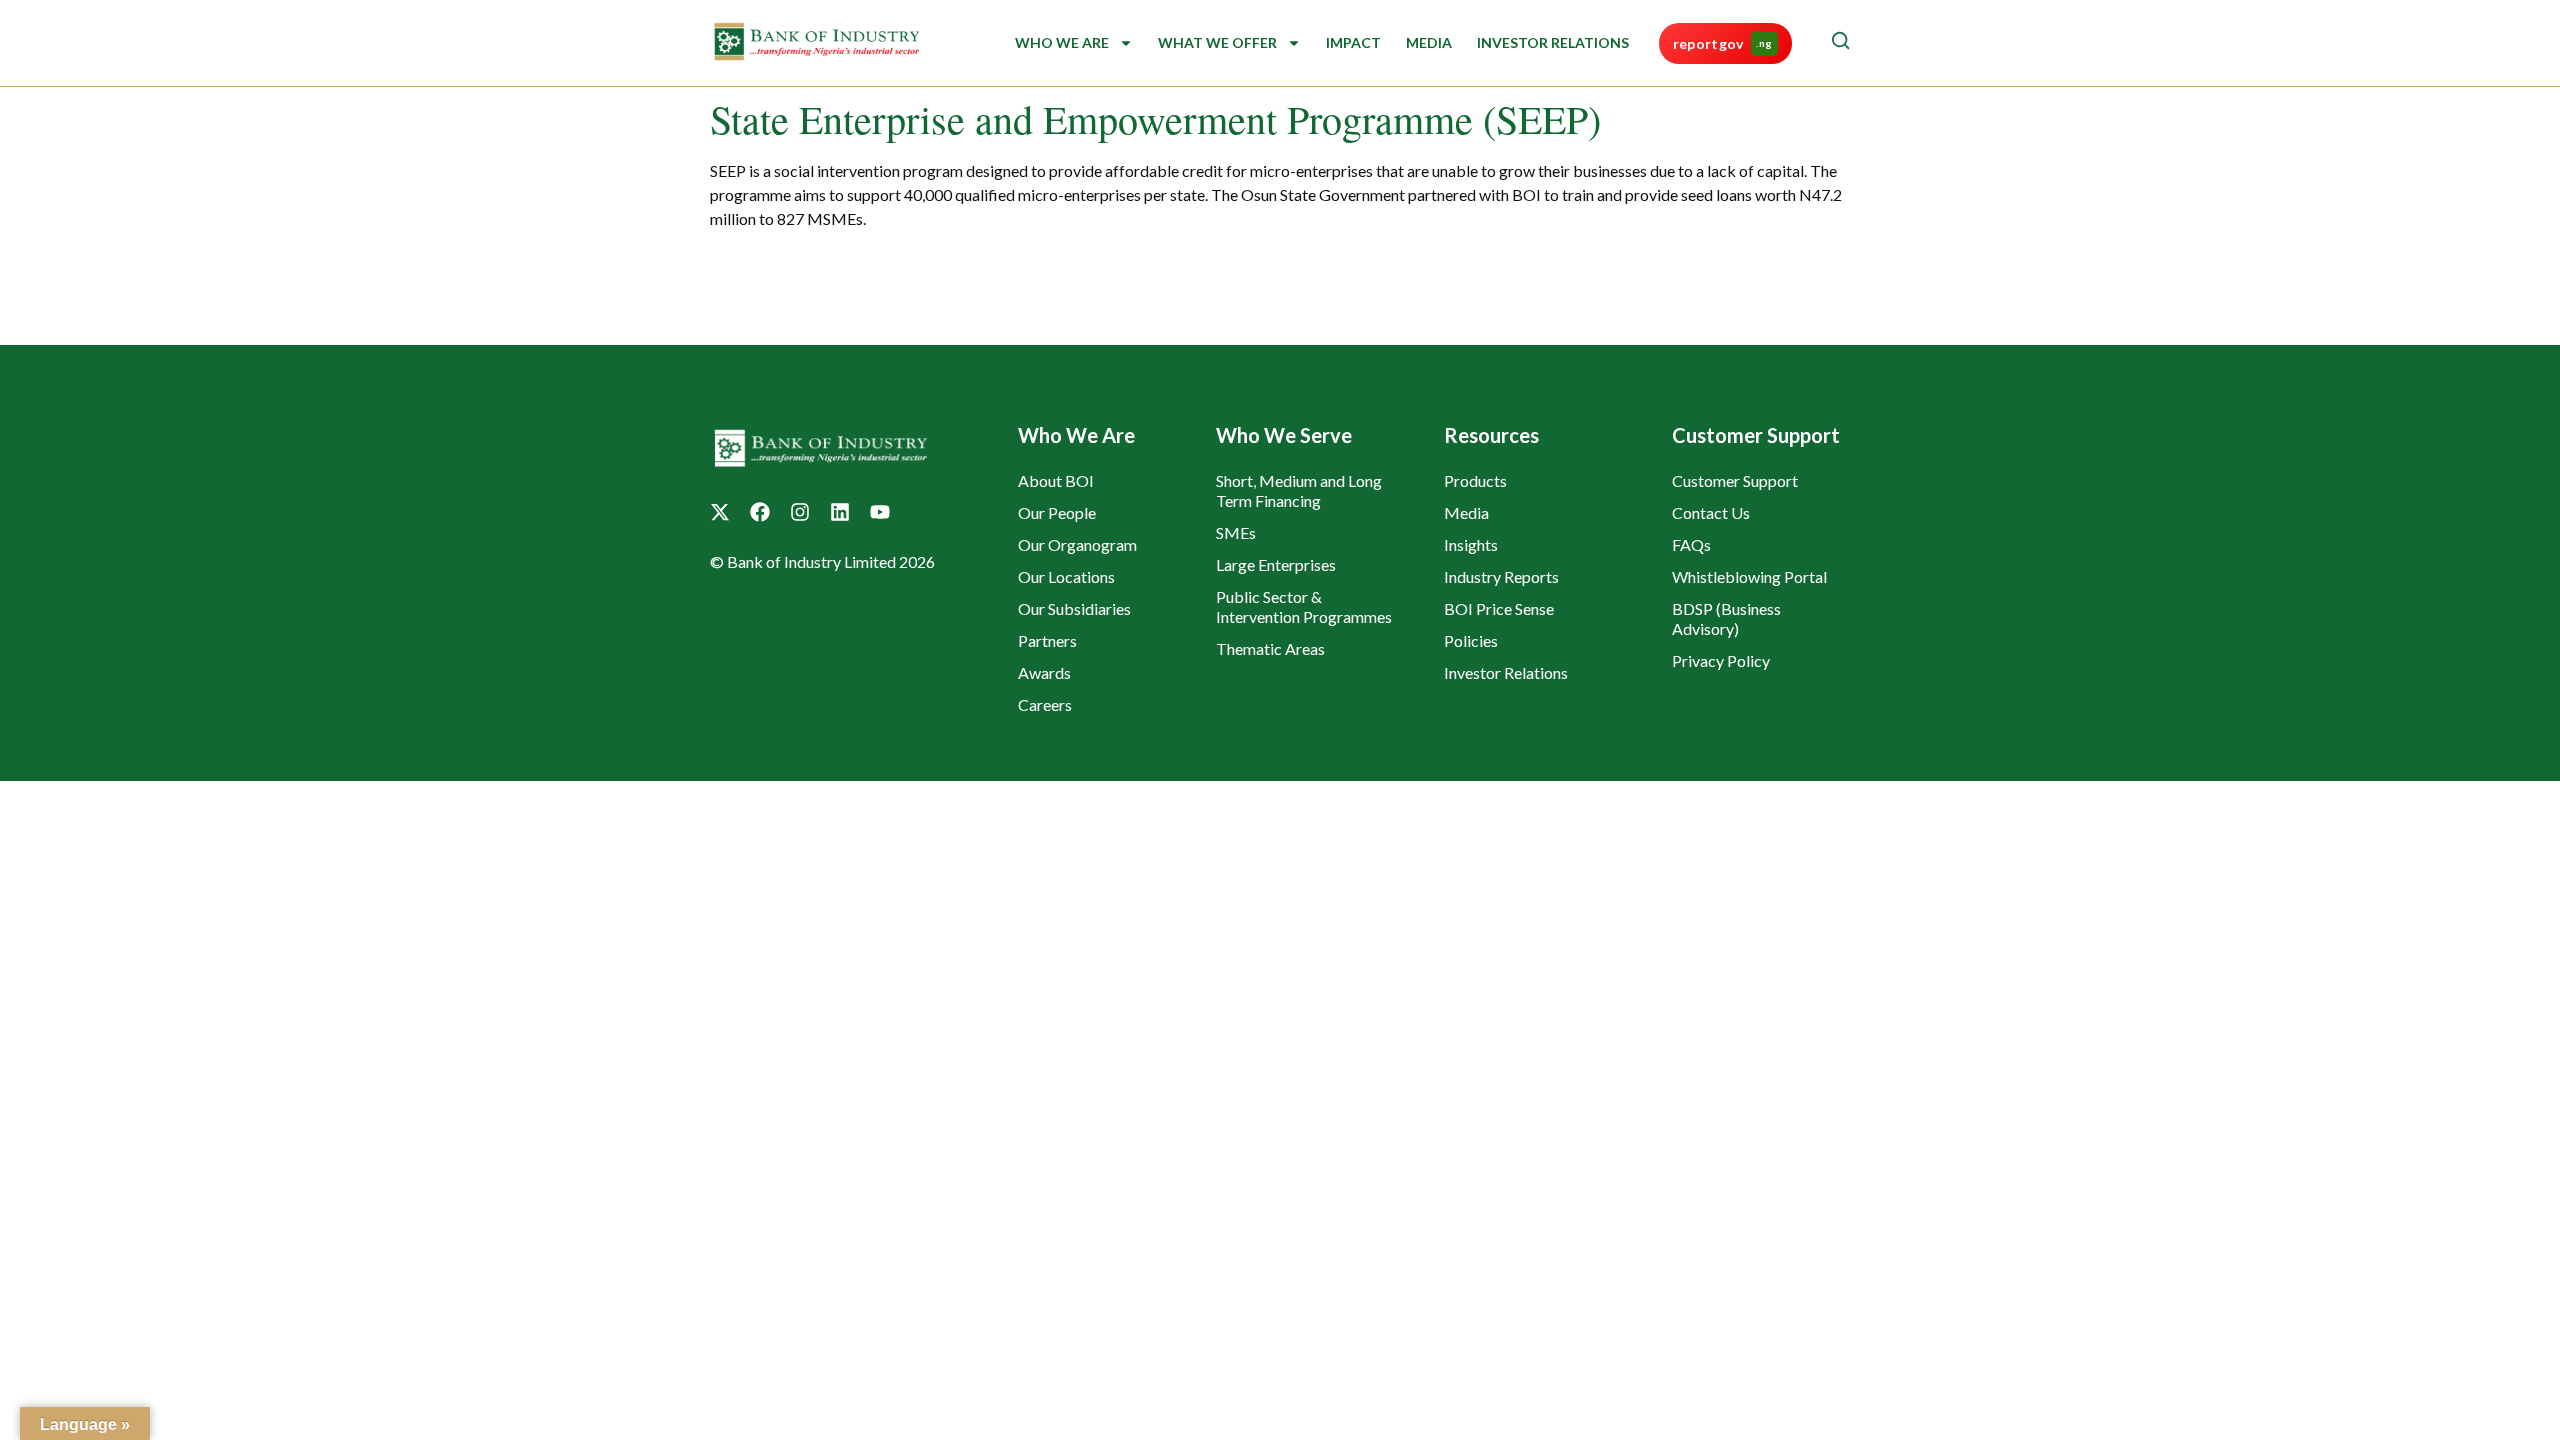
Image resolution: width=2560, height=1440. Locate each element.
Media (1429, 42)
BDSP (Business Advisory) (1726, 618)
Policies (1471, 640)
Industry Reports (1501, 576)
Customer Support (1735, 480)
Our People (1057, 512)
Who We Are (1062, 42)
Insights (1471, 544)
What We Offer (1217, 42)
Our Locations (1066, 576)
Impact (1353, 42)
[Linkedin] (840, 512)
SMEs (1236, 532)
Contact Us (1711, 512)
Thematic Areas (1270, 648)
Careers (1045, 704)
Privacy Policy (1721, 660)
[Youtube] (880, 512)
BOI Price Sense (1499, 608)
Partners (1047, 640)
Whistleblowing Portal (1749, 576)
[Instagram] (800, 512)
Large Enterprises (1276, 564)
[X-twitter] (720, 512)
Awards (1044, 672)
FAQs (1691, 544)
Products (1475, 480)
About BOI (1056, 480)
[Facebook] (760, 512)
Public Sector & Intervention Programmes (1304, 606)
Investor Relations (1553, 42)
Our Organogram (1077, 544)
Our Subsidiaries (1074, 608)
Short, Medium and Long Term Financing (1299, 490)
